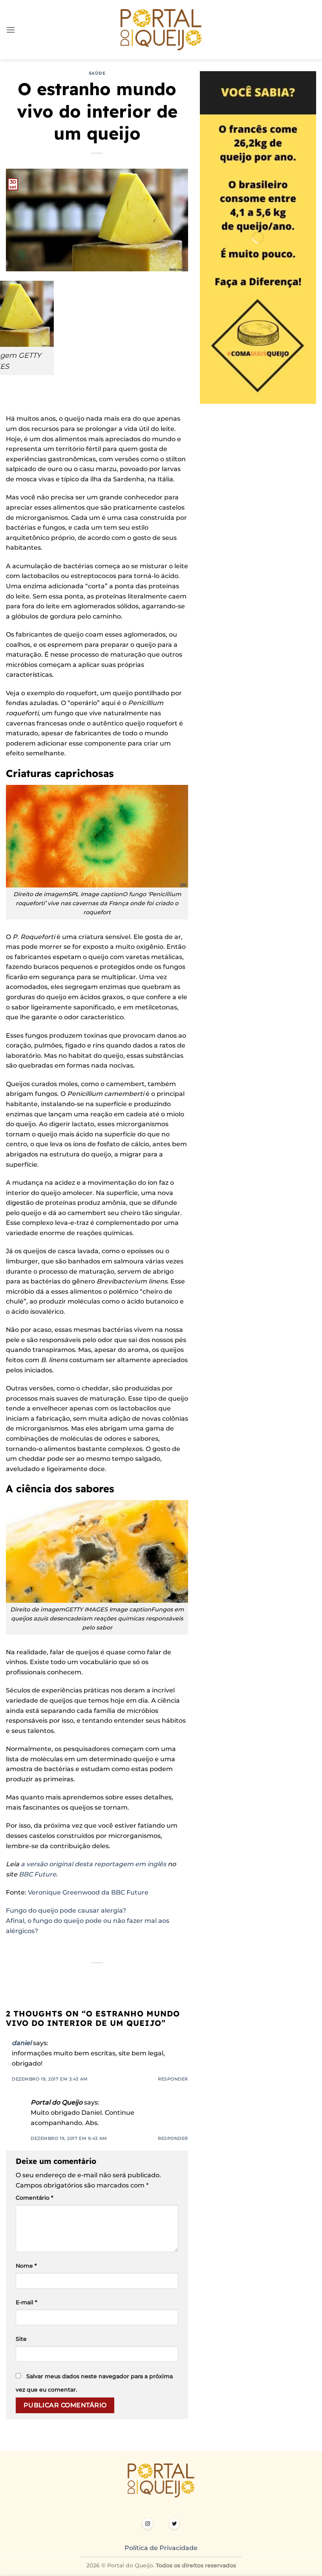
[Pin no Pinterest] (104, 1976)
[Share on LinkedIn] (118, 1976)
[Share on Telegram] (147, 1976)
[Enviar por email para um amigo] (90, 1976)
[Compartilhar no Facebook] (61, 1976)
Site (21, 2339)
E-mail (27, 2302)
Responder (173, 2079)
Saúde (97, 73)
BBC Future (38, 1874)
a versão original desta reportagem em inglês (93, 1864)
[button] (11, 30)
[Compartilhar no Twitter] (76, 1976)
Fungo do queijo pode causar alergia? (67, 1910)
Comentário (35, 2198)
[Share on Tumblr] (133, 1976)
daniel (22, 2043)
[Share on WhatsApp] (47, 1976)
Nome (26, 2266)
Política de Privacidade (161, 2548)
